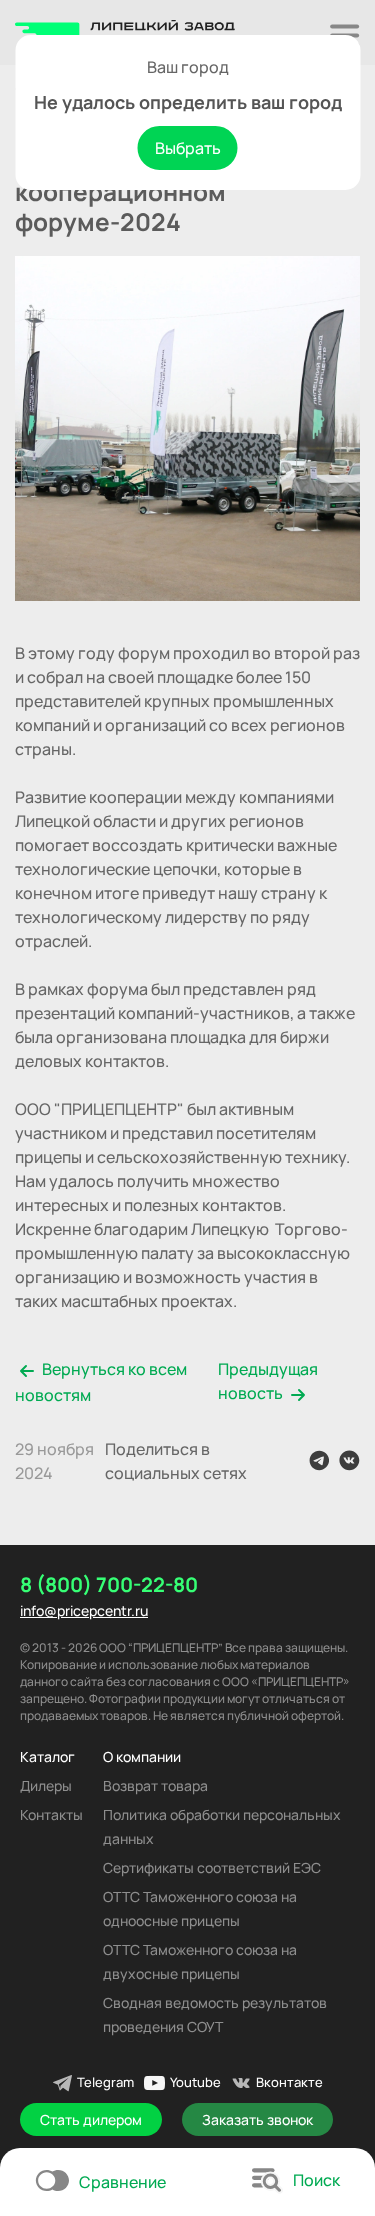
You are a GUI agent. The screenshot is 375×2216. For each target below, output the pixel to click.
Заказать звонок (257, 2119)
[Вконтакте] (349, 1460)
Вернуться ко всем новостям (101, 1382)
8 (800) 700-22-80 (109, 1585)
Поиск (316, 2180)
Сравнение (122, 2182)
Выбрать (188, 148)
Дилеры (46, 1785)
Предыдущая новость (268, 1381)
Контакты (51, 1814)
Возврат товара (155, 1785)
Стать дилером (91, 2119)
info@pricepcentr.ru (84, 1610)
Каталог (47, 1756)
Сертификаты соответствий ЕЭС (212, 1867)
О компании (142, 1756)
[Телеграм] (319, 1460)
